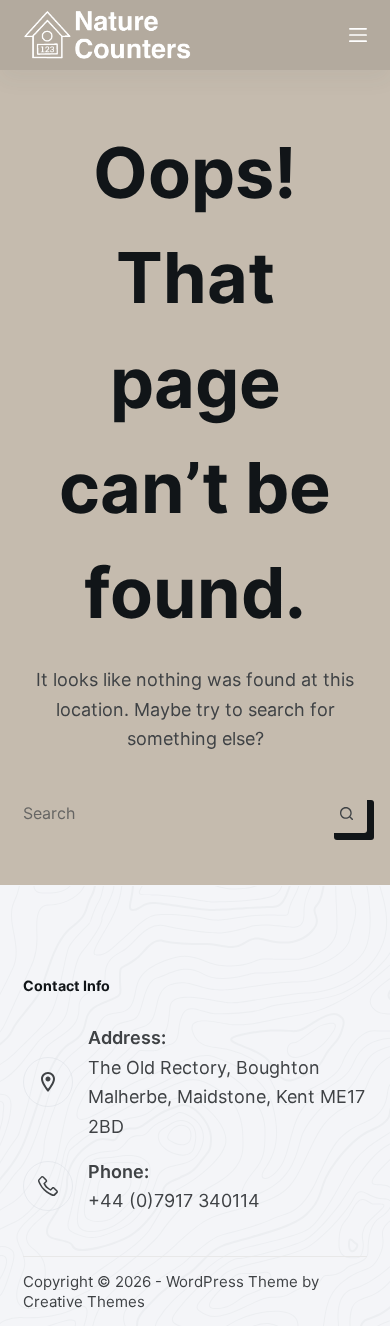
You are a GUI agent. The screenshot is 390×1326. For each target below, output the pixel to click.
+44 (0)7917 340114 (174, 1200)
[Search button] (347, 813)
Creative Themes (84, 1301)
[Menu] (358, 35)
